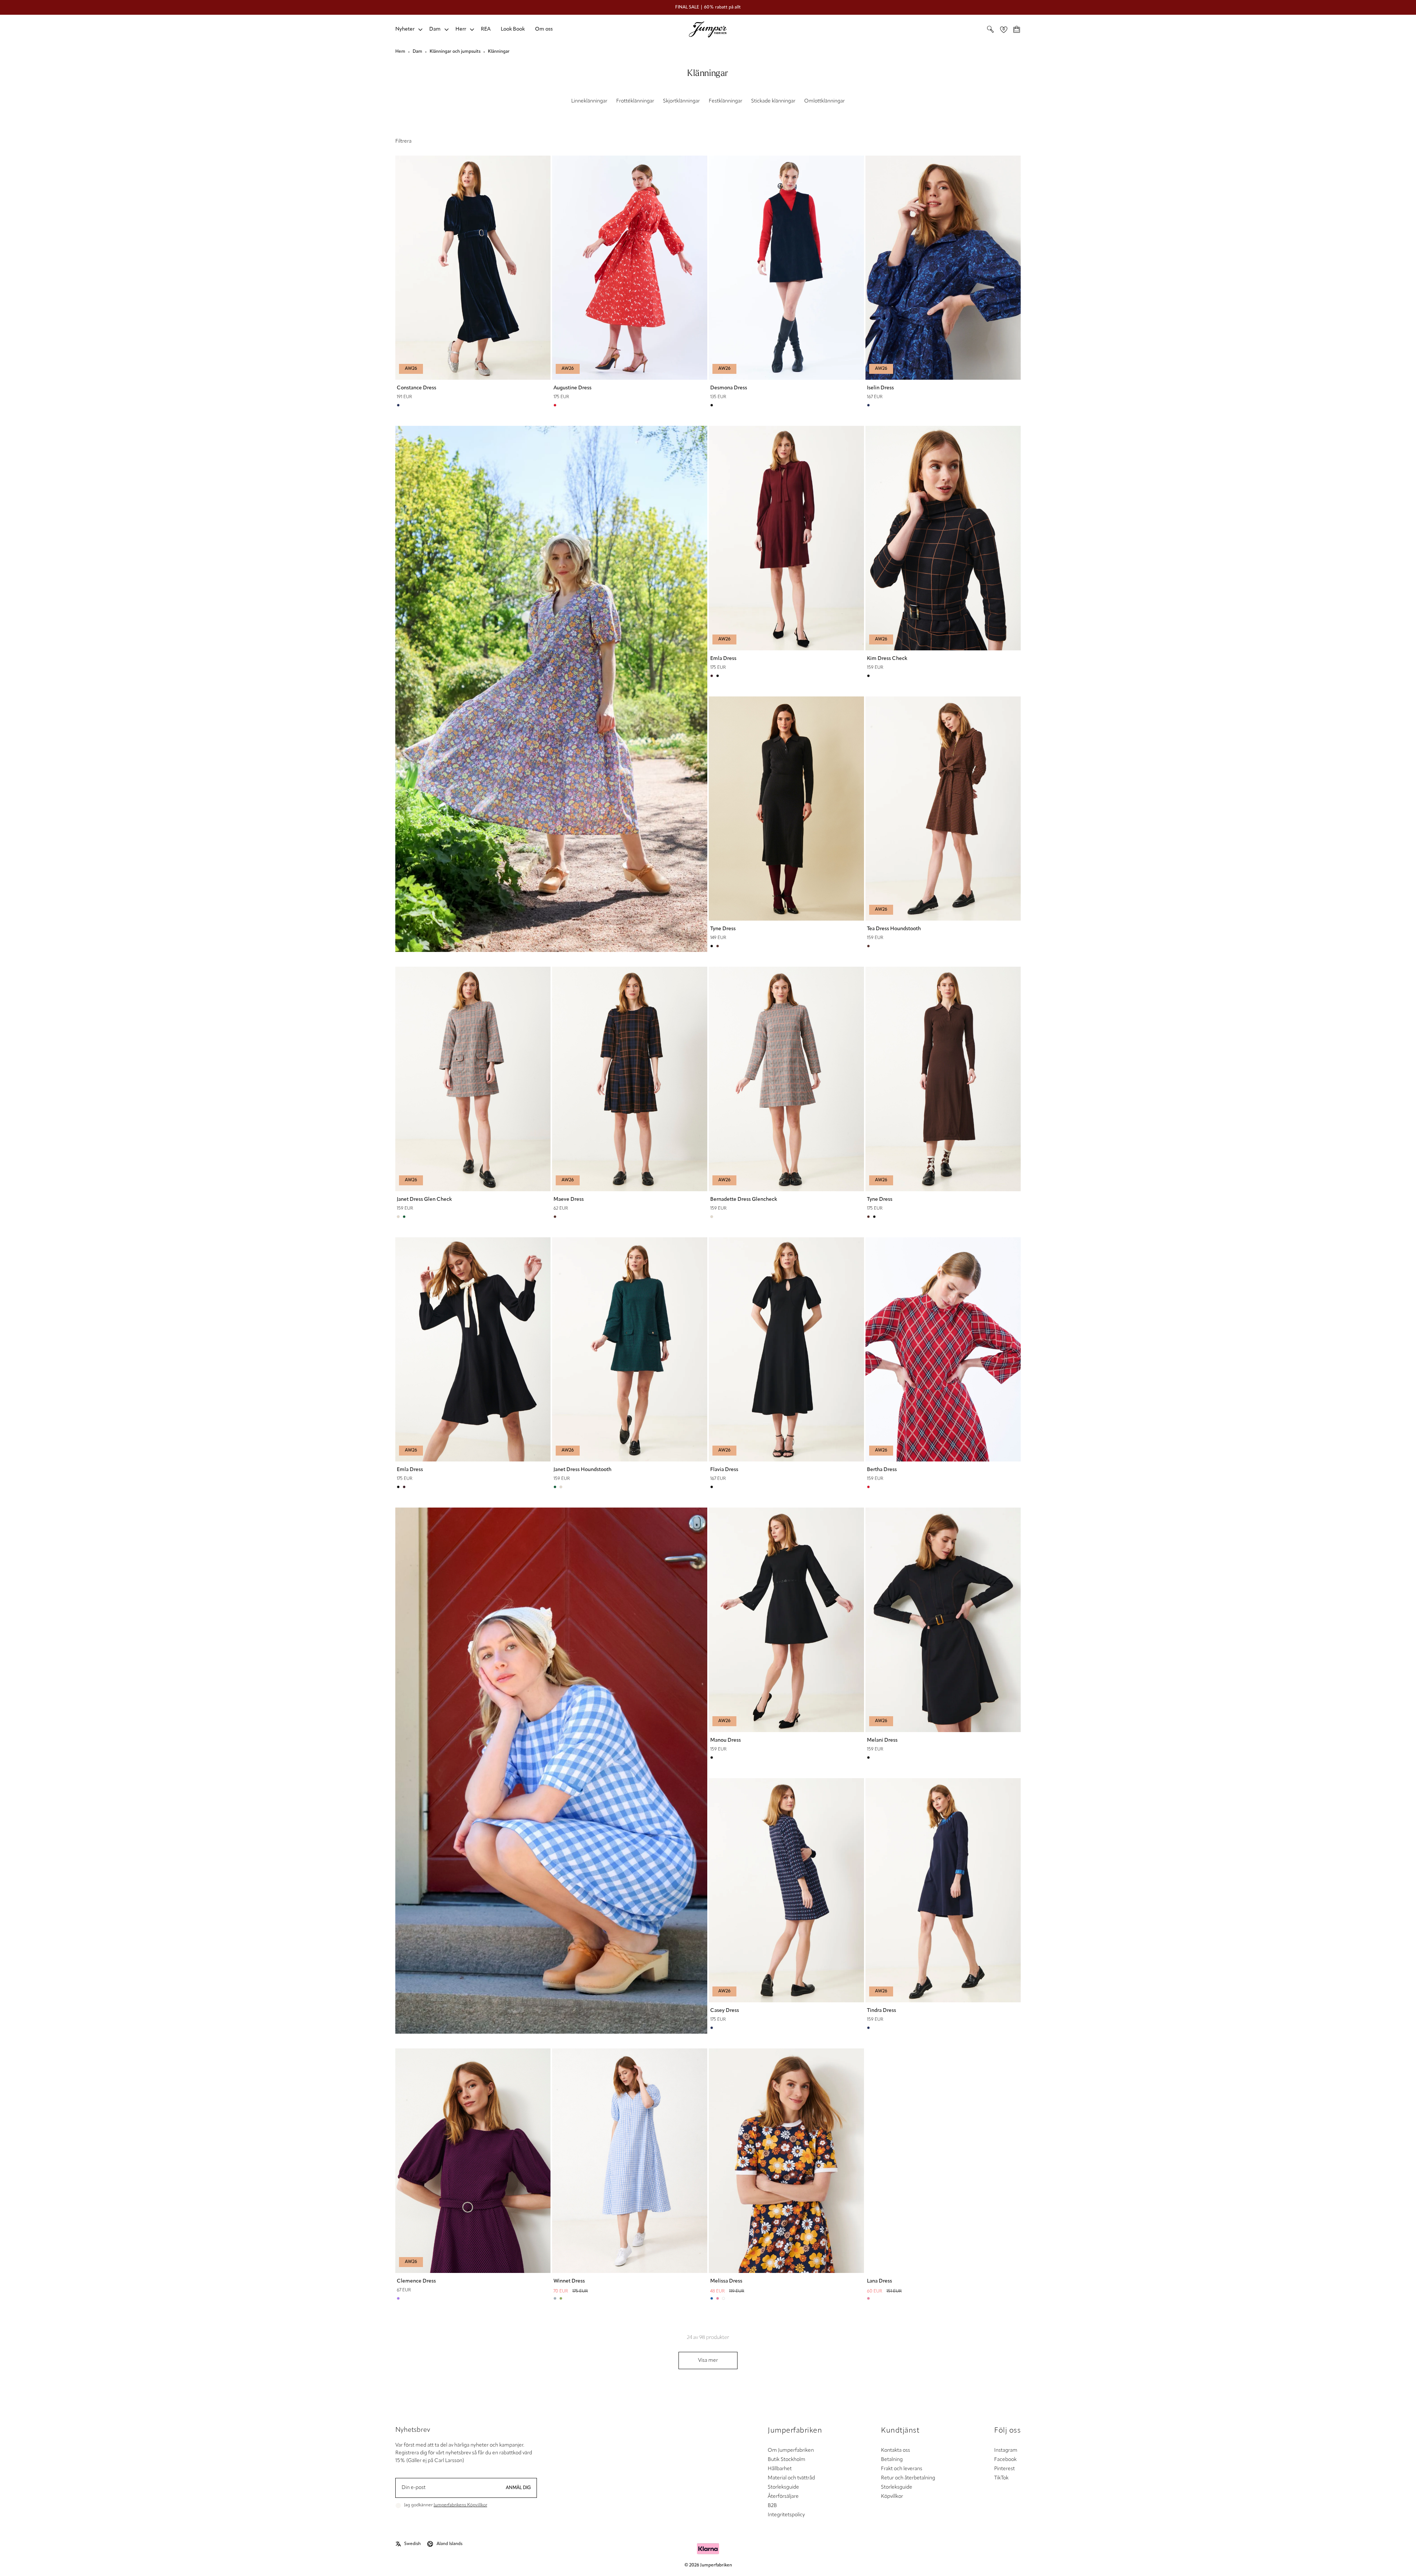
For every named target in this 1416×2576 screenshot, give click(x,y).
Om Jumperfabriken (791, 2450)
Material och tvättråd (791, 2478)
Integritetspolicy (786, 2515)
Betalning (892, 2460)
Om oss (544, 29)
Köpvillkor (892, 2497)
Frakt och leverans (902, 2469)
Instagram (1006, 2450)
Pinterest (1004, 2469)
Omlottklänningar (825, 101)
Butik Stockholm (787, 2460)
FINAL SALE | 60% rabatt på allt (708, 7)
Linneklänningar (589, 101)
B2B (772, 2506)
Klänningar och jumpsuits (455, 52)
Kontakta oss (896, 2450)
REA (486, 29)
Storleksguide (783, 2487)
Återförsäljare (783, 2497)
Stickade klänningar (773, 101)
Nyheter (405, 29)
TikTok (1001, 2478)
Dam (435, 29)
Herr (461, 29)
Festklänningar (726, 101)
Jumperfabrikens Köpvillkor (460, 2505)
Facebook (1005, 2460)
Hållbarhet (780, 2469)
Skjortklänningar (681, 101)
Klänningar (499, 52)
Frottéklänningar (635, 101)
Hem (400, 52)
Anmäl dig (518, 2488)
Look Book (513, 29)
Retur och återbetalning (908, 2478)
